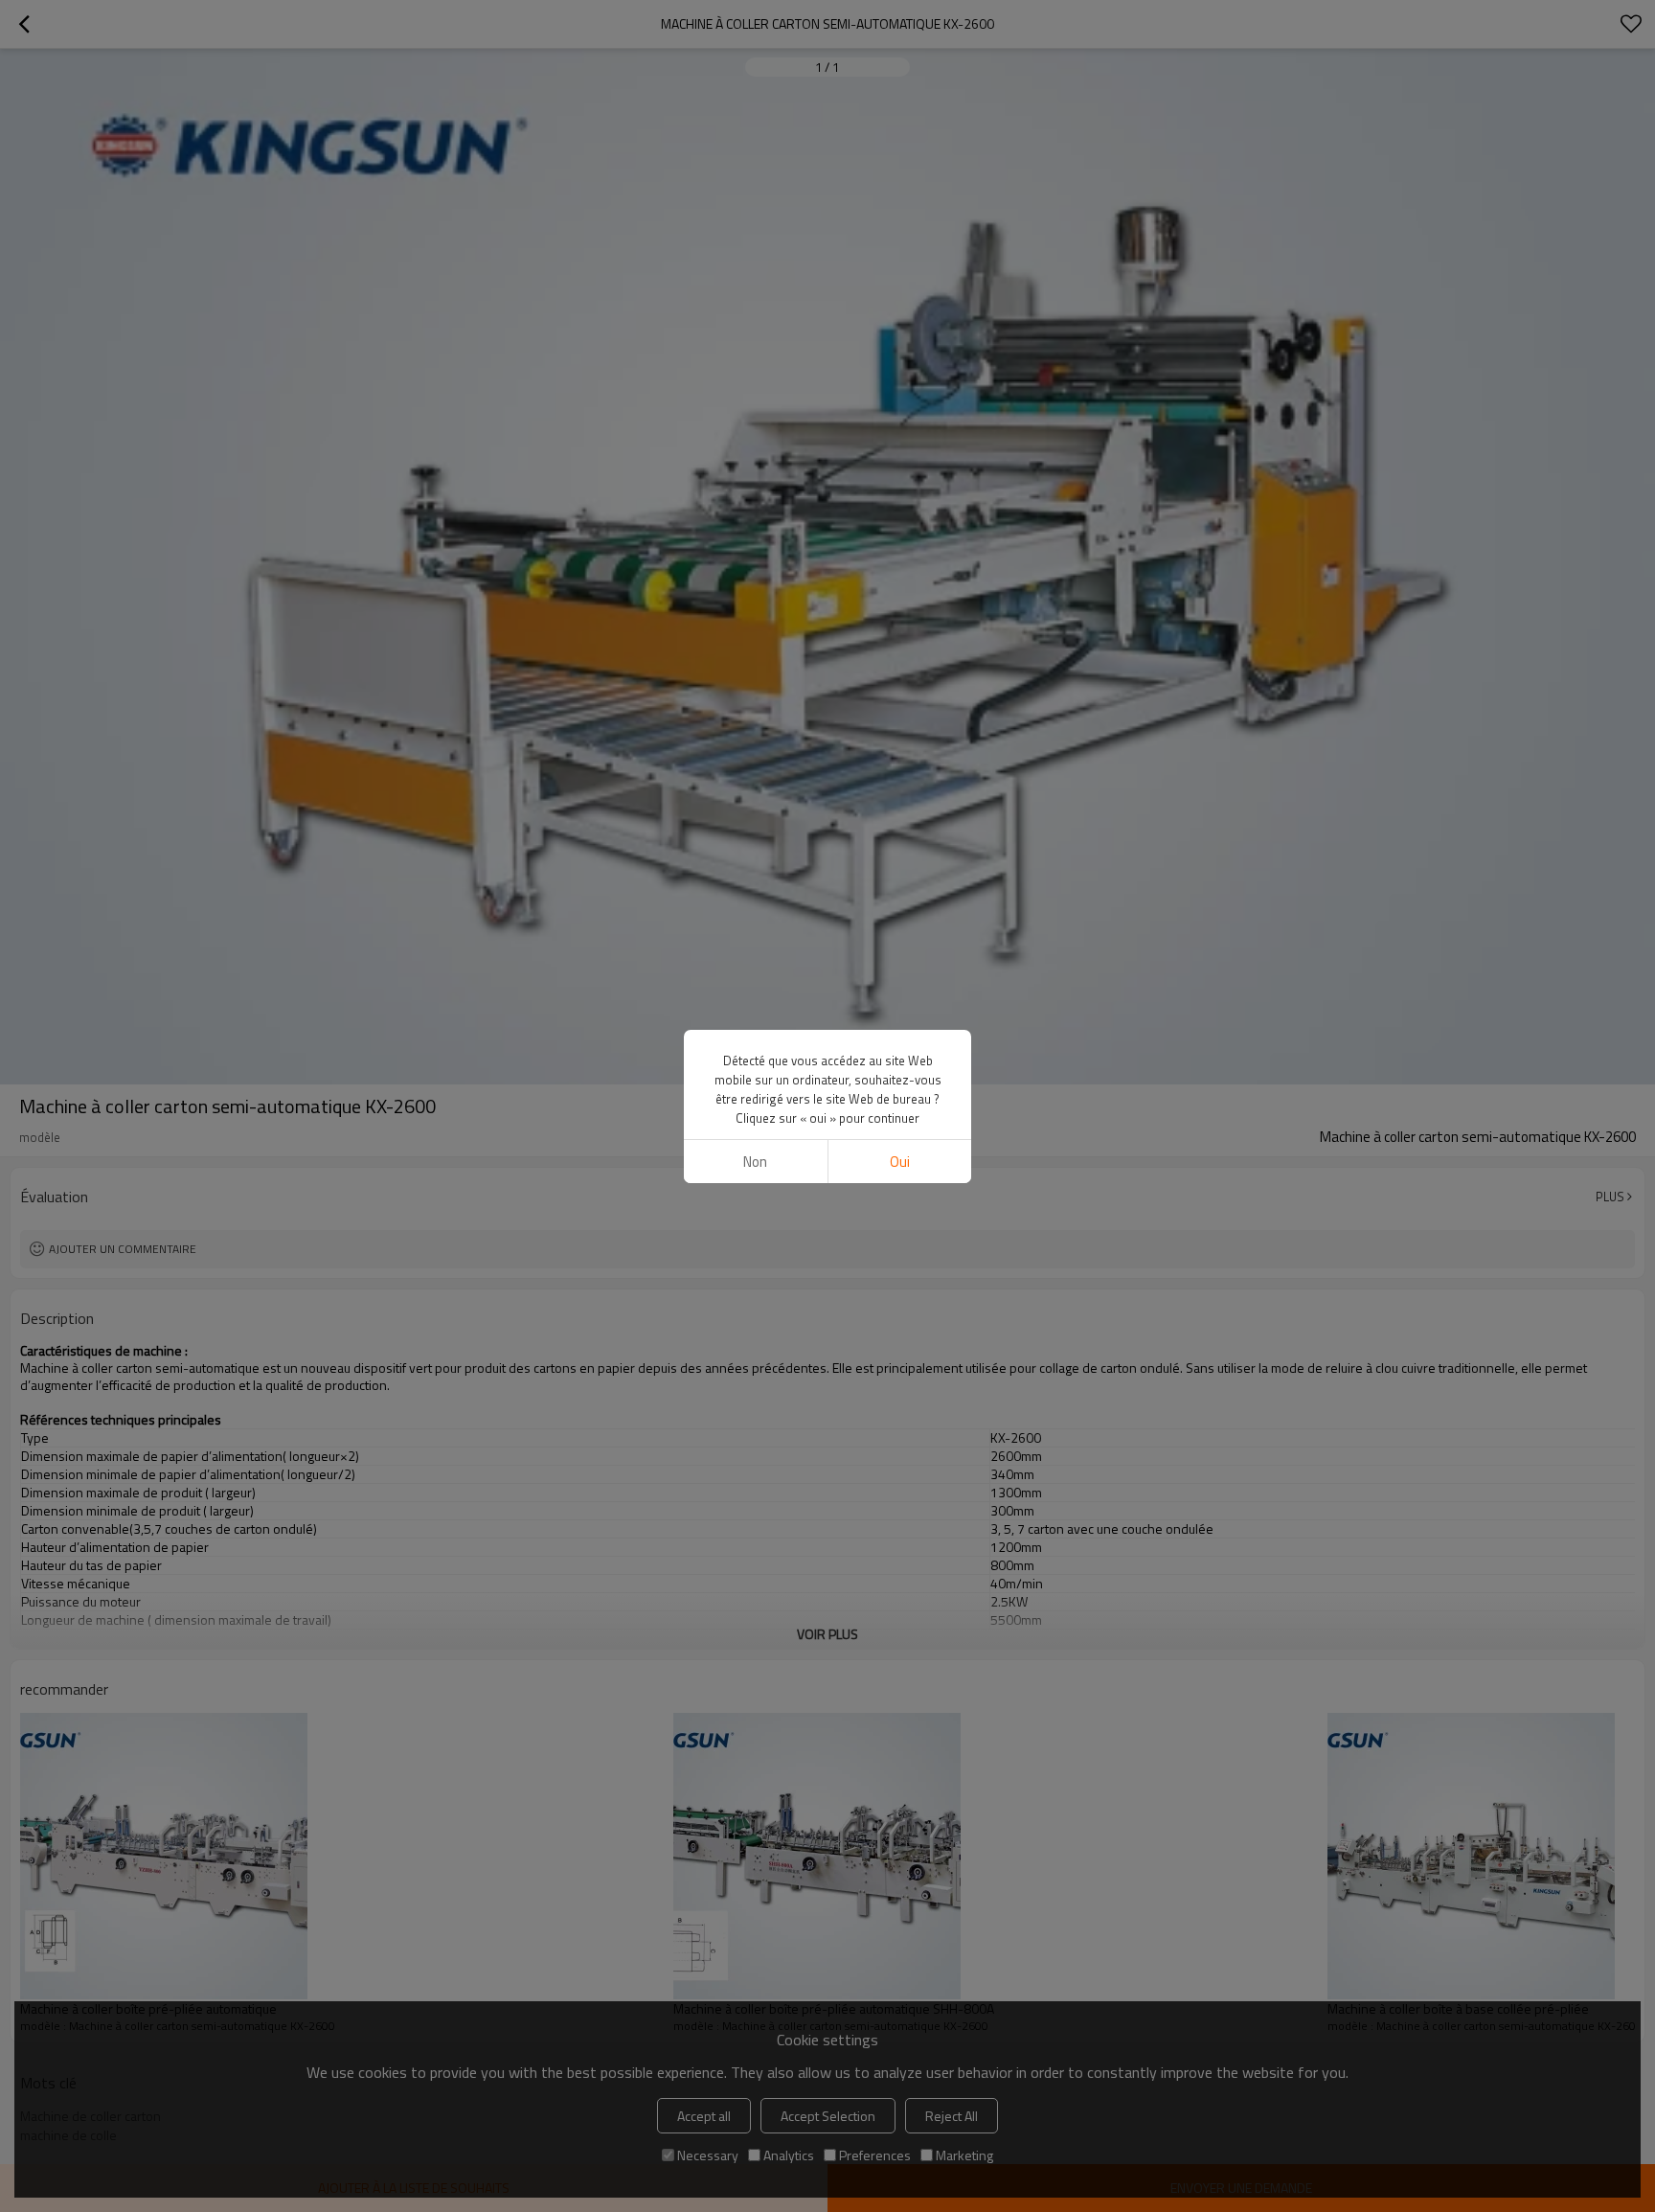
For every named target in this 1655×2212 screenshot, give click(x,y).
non (755, 1162)
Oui (900, 1162)
